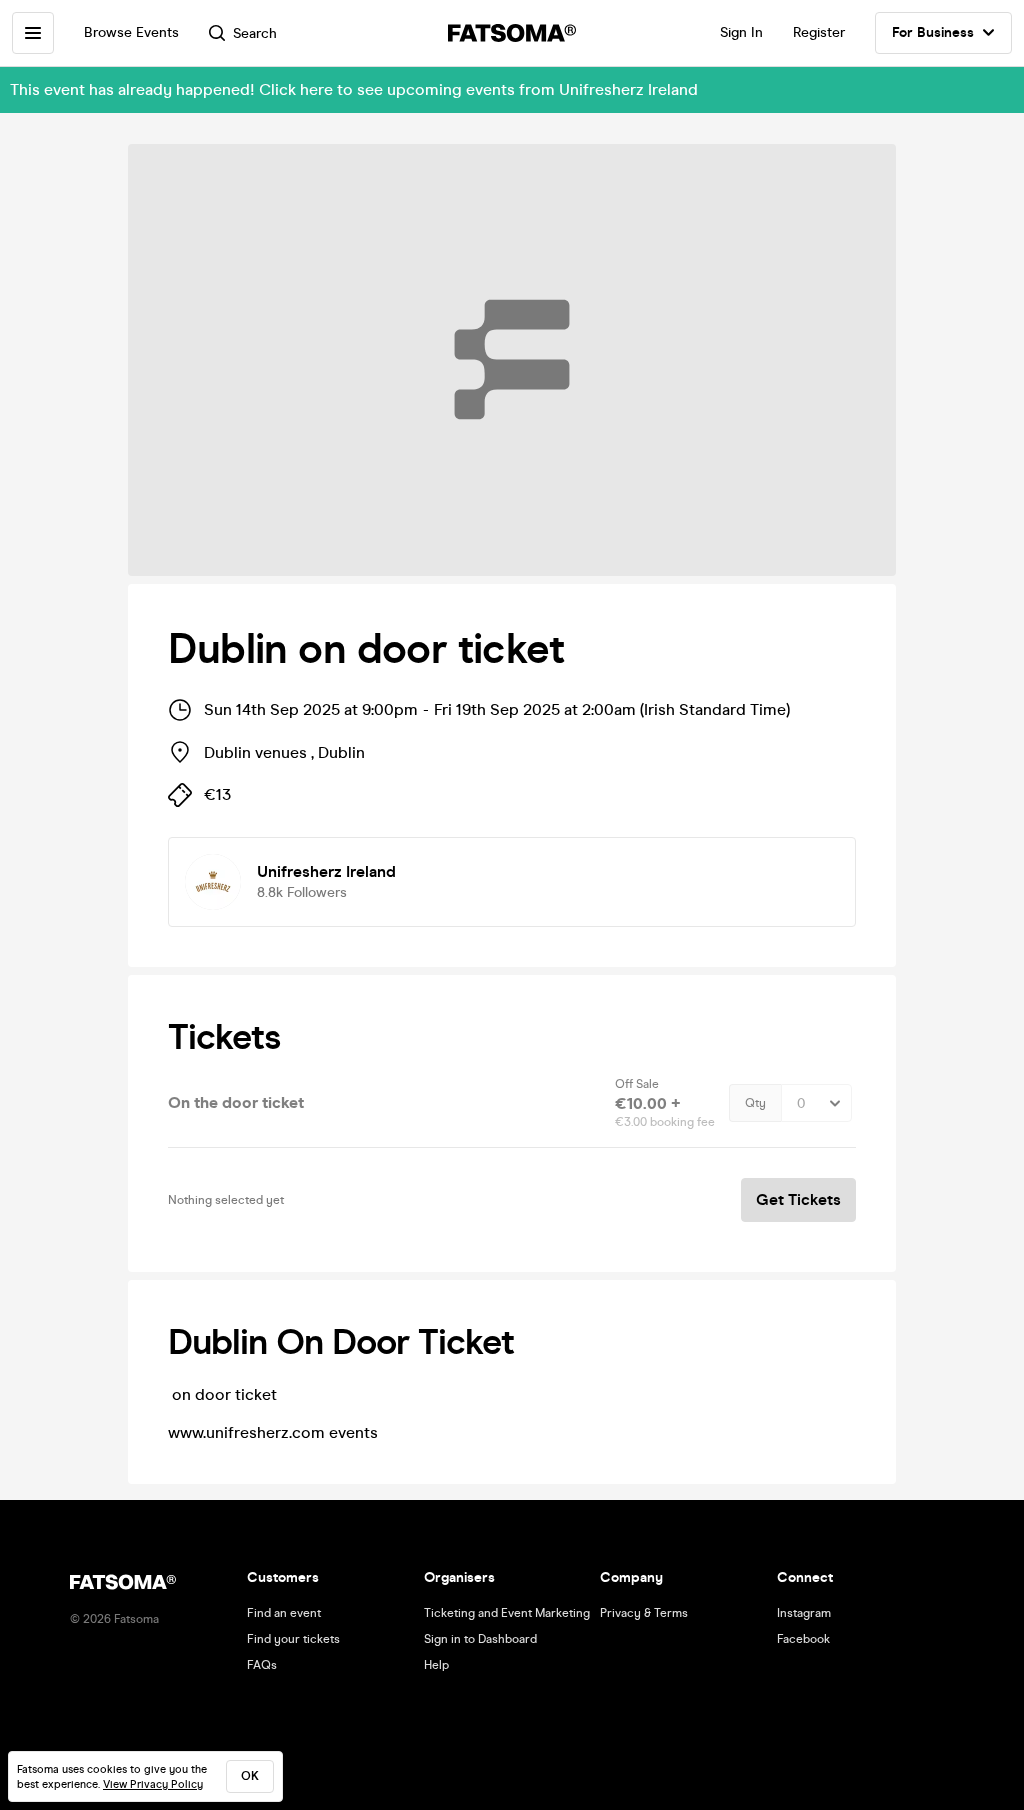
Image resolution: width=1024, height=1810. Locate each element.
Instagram (804, 1613)
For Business (933, 32)
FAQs (262, 1665)
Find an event (284, 1613)
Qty (755, 1103)
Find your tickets (293, 1639)
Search (255, 33)
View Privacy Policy (153, 1784)
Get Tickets (798, 1199)
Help (436, 1665)
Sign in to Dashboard (480, 1639)
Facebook (803, 1639)
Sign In (741, 32)
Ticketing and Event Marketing (507, 1613)
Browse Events (131, 32)
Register (819, 32)
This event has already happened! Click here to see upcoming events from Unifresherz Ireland (354, 89)
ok (250, 1776)
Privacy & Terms (644, 1613)
